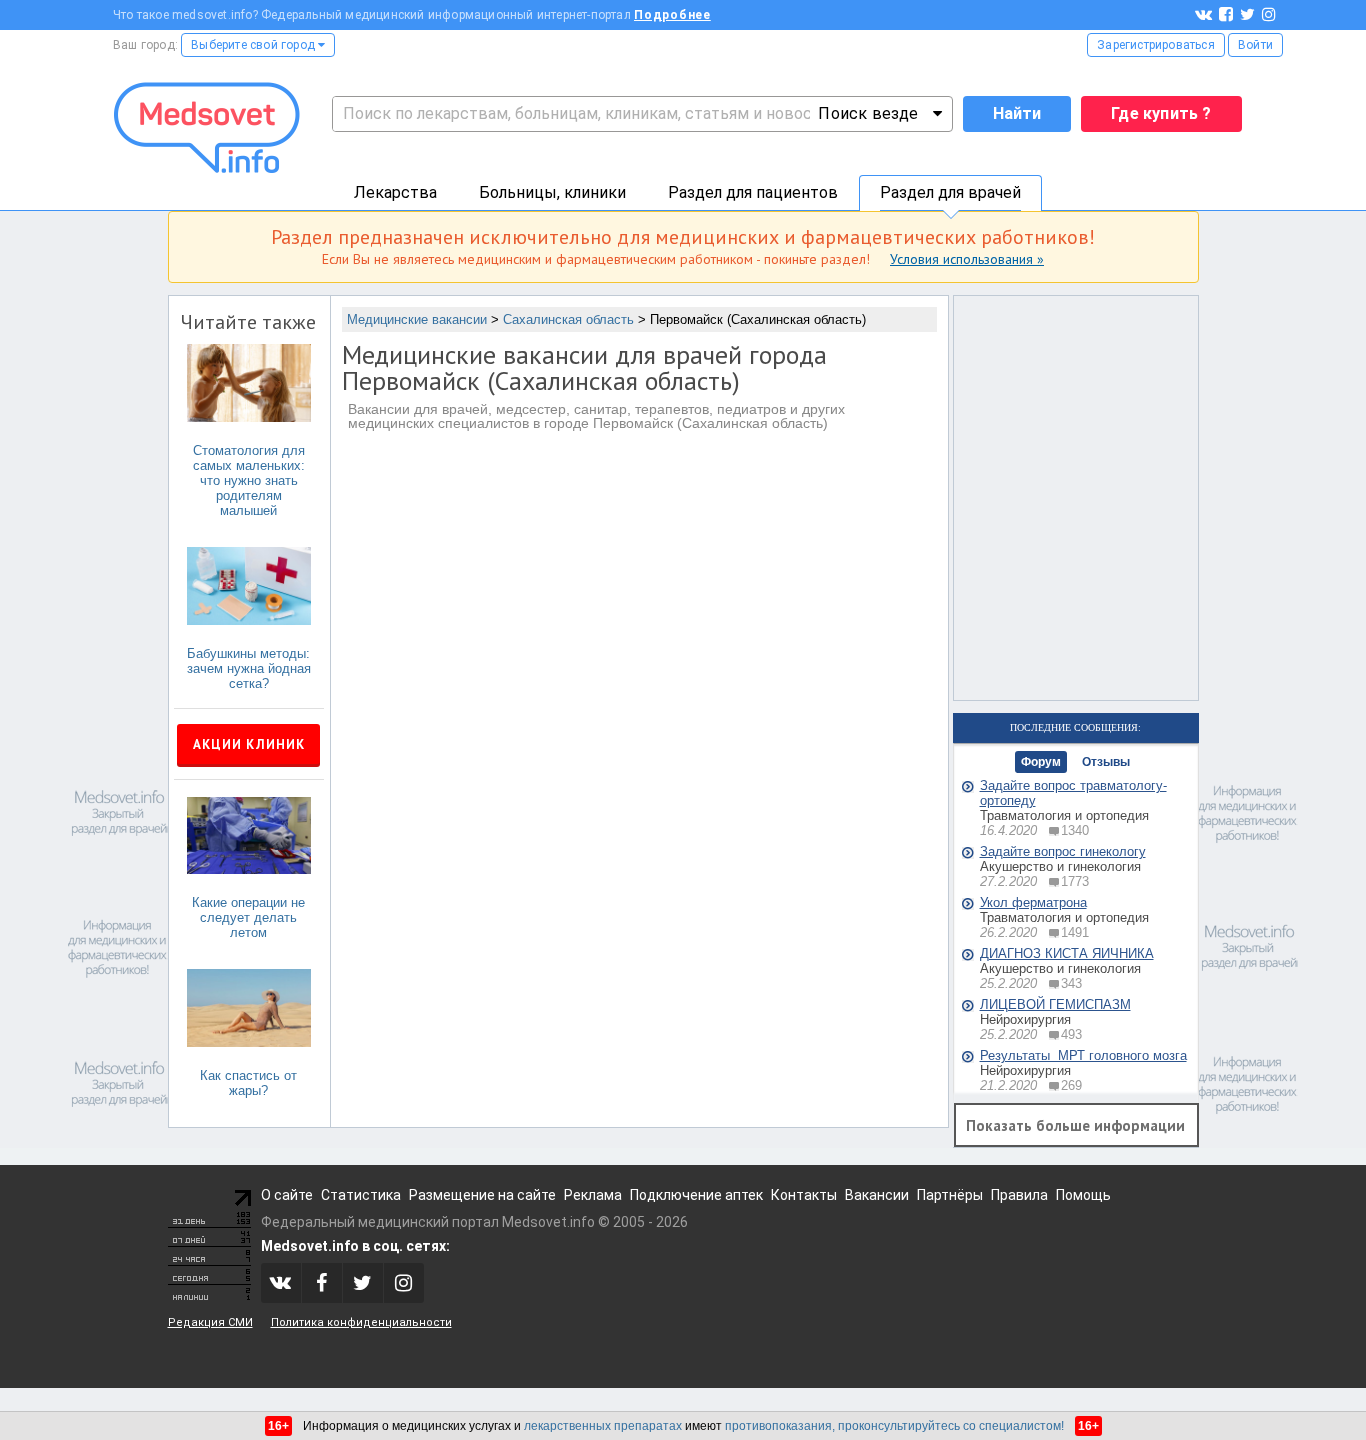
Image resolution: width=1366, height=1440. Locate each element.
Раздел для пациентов (753, 192)
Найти (1017, 113)
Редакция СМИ (210, 1322)
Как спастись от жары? (248, 1083)
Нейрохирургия (1025, 1019)
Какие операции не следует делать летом (248, 917)
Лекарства (395, 192)
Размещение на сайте (482, 1195)
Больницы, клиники (552, 192)
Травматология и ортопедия (1064, 815)
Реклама (593, 1195)
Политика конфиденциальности (361, 1322)
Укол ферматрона (1033, 902)
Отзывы (1106, 762)
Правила (1019, 1195)
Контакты (804, 1195)
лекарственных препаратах (603, 1426)
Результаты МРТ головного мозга (1083, 1055)
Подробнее (672, 15)
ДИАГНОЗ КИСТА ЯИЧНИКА (1067, 953)
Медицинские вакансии (417, 319)
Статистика (361, 1195)
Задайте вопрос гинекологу (1063, 851)
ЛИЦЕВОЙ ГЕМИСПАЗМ (1055, 1004)
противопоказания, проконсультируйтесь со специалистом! (894, 1426)
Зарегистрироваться (1156, 45)
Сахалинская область (568, 319)
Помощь (1083, 1195)
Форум (1041, 762)
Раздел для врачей (950, 192)
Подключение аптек (696, 1195)
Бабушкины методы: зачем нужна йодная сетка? (249, 668)
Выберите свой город (254, 45)
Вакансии (877, 1195)
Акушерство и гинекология (1060, 866)
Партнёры (950, 1195)
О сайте (287, 1195)
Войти (1255, 45)
